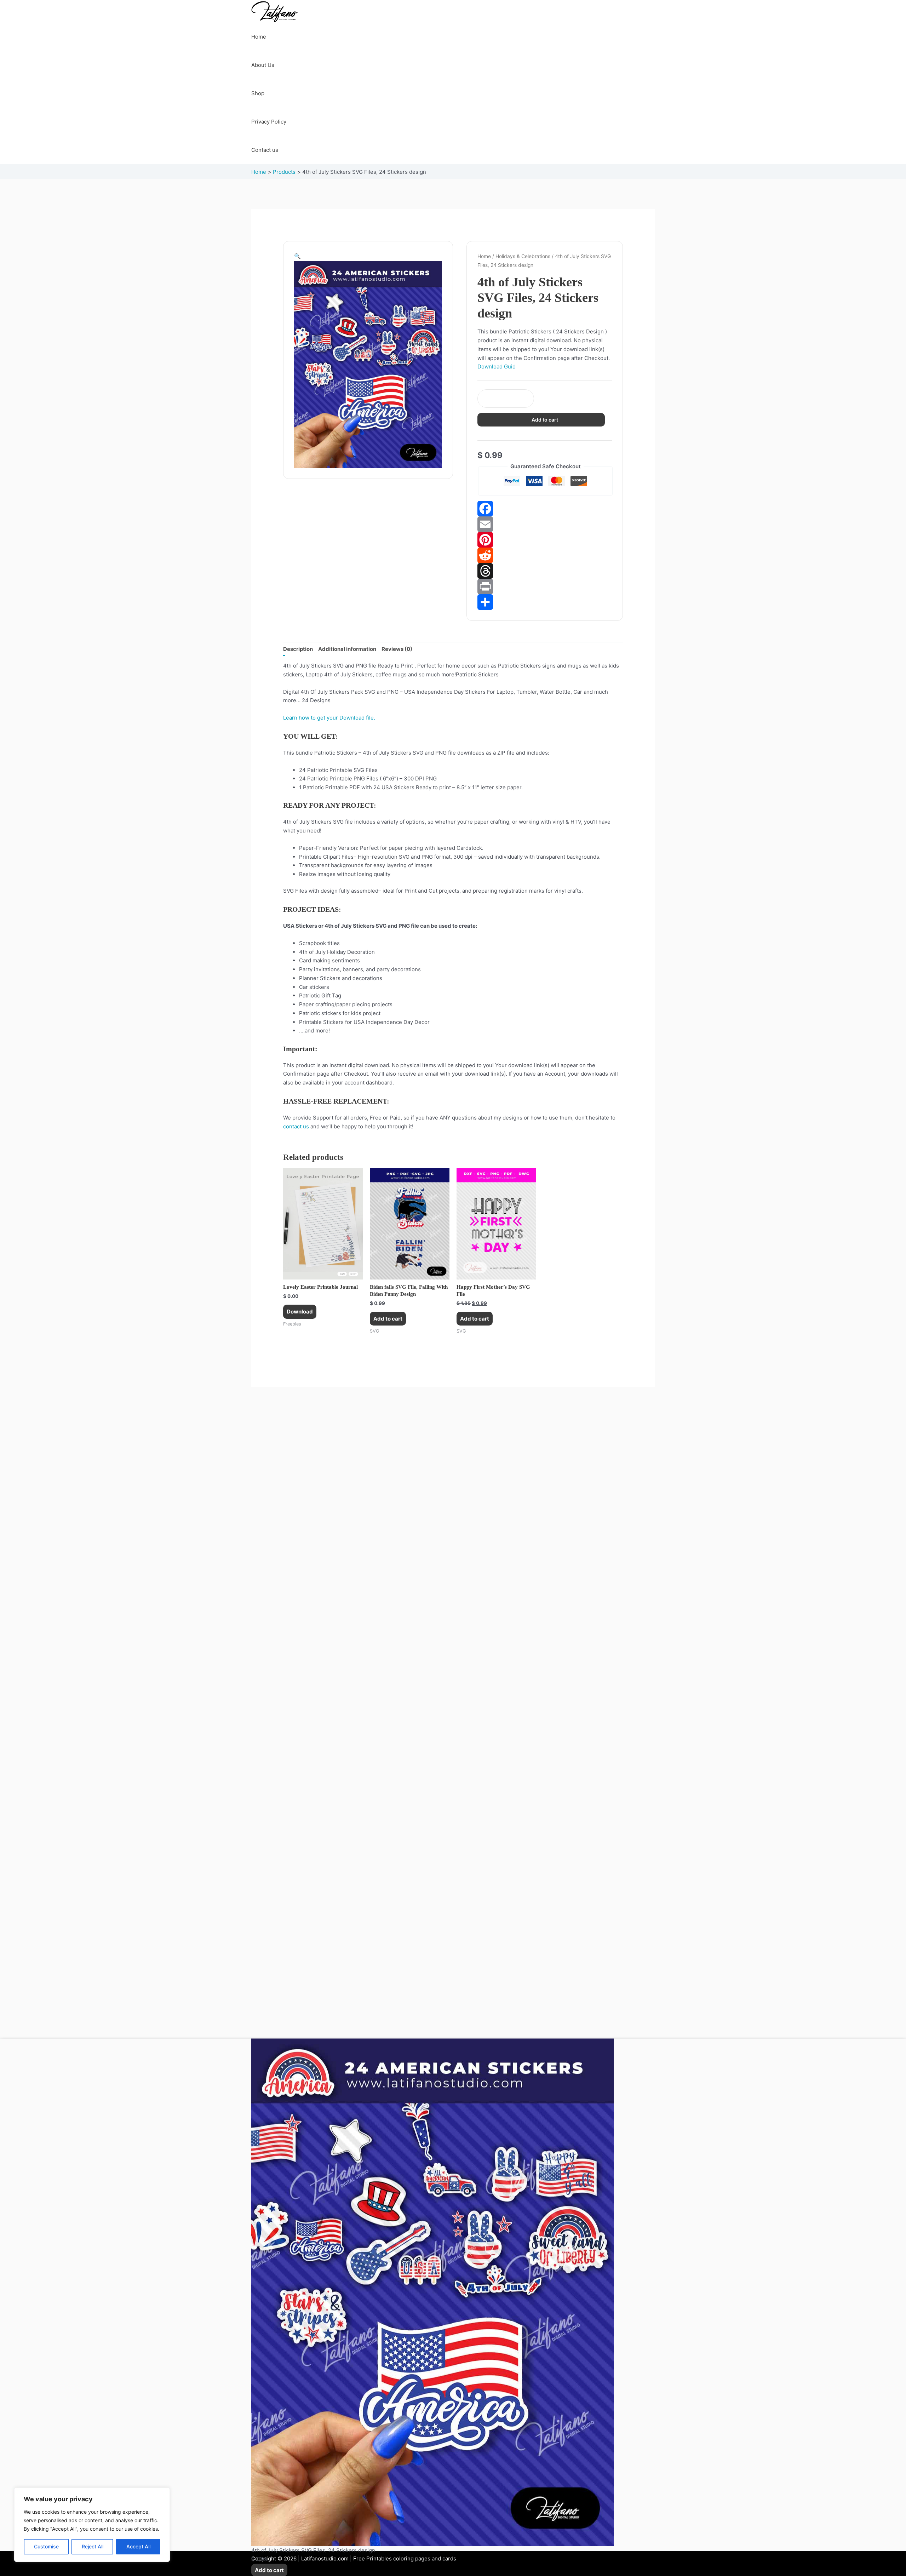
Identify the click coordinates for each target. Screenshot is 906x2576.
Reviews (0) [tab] (397, 649)
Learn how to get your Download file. (329, 718)
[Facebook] (545, 509)
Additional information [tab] (347, 649)
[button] (297, 256)
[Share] (545, 602)
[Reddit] (545, 555)
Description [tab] (298, 649)
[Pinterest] (545, 540)
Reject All (93, 2546)
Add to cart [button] (388, 1319)
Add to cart (545, 420)
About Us (263, 65)
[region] (92, 2525)
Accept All (138, 2546)
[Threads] (545, 571)
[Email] (545, 524)
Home (259, 37)
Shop (258, 93)
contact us (296, 1126)
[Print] (545, 586)
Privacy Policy (269, 122)
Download (300, 1312)
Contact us (265, 150)
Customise (46, 2546)
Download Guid (497, 367)
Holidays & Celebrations (523, 256)
